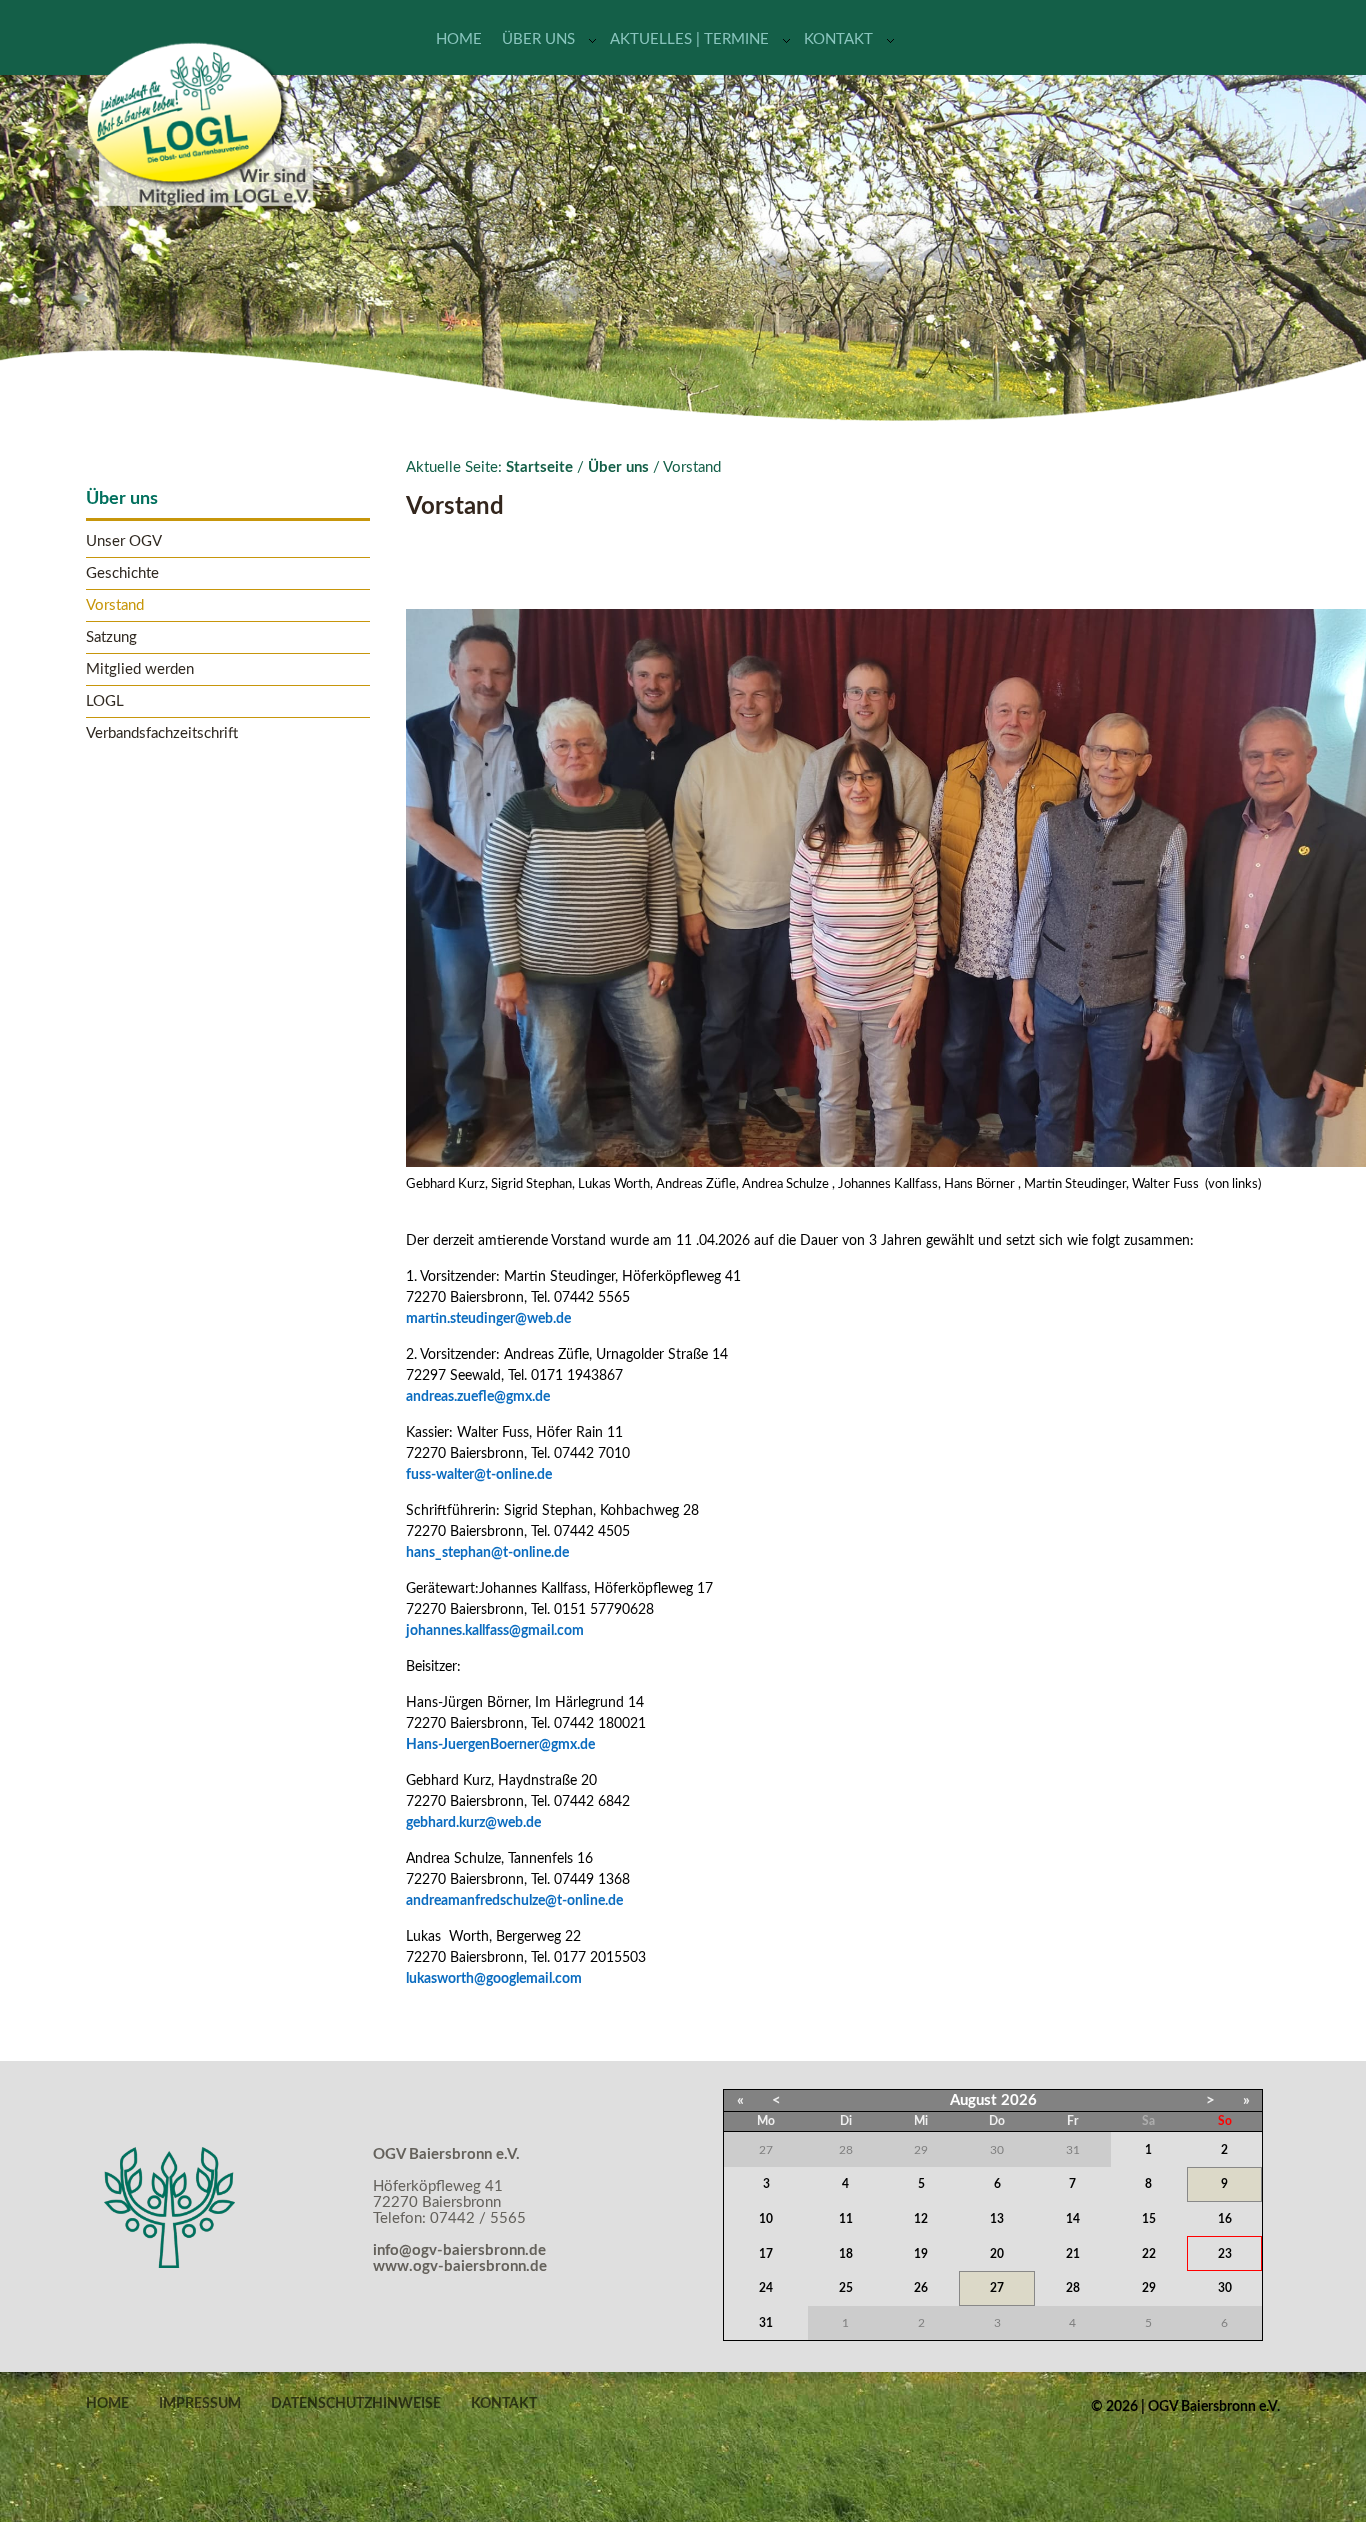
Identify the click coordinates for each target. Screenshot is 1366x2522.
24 (766, 2288)
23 (1225, 2254)
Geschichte (122, 573)
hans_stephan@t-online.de (487, 1553)
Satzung (111, 637)
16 (1225, 2219)
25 (846, 2288)
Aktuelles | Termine (689, 39)
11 (846, 2219)
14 (1073, 2219)
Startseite (539, 467)
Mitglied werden (140, 669)
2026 (1019, 2100)
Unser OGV (124, 541)
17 (766, 2254)
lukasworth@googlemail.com (494, 1979)
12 (921, 2219)
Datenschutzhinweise (356, 2404)
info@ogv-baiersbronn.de (459, 2250)
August (973, 2100)
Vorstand (115, 605)
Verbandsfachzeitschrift (162, 733)
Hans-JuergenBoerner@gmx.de (500, 1745)
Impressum (200, 2404)
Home (459, 39)
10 (766, 2219)
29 (1149, 2288)
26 (921, 2288)
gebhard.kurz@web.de (473, 1823)
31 (766, 2323)
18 (846, 2254)
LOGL (105, 701)
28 (1073, 2288)
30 (1225, 2288)
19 (921, 2254)
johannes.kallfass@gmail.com (495, 1631)
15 (1149, 2219)
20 (997, 2254)
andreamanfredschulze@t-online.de (514, 1901)
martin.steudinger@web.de (488, 1319)
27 (997, 2288)
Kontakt (838, 39)
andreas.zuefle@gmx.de (478, 1397)
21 (1073, 2254)
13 (997, 2219)
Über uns (538, 39)
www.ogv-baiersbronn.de (460, 2266)
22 (1149, 2254)
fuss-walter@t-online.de (479, 1475)
